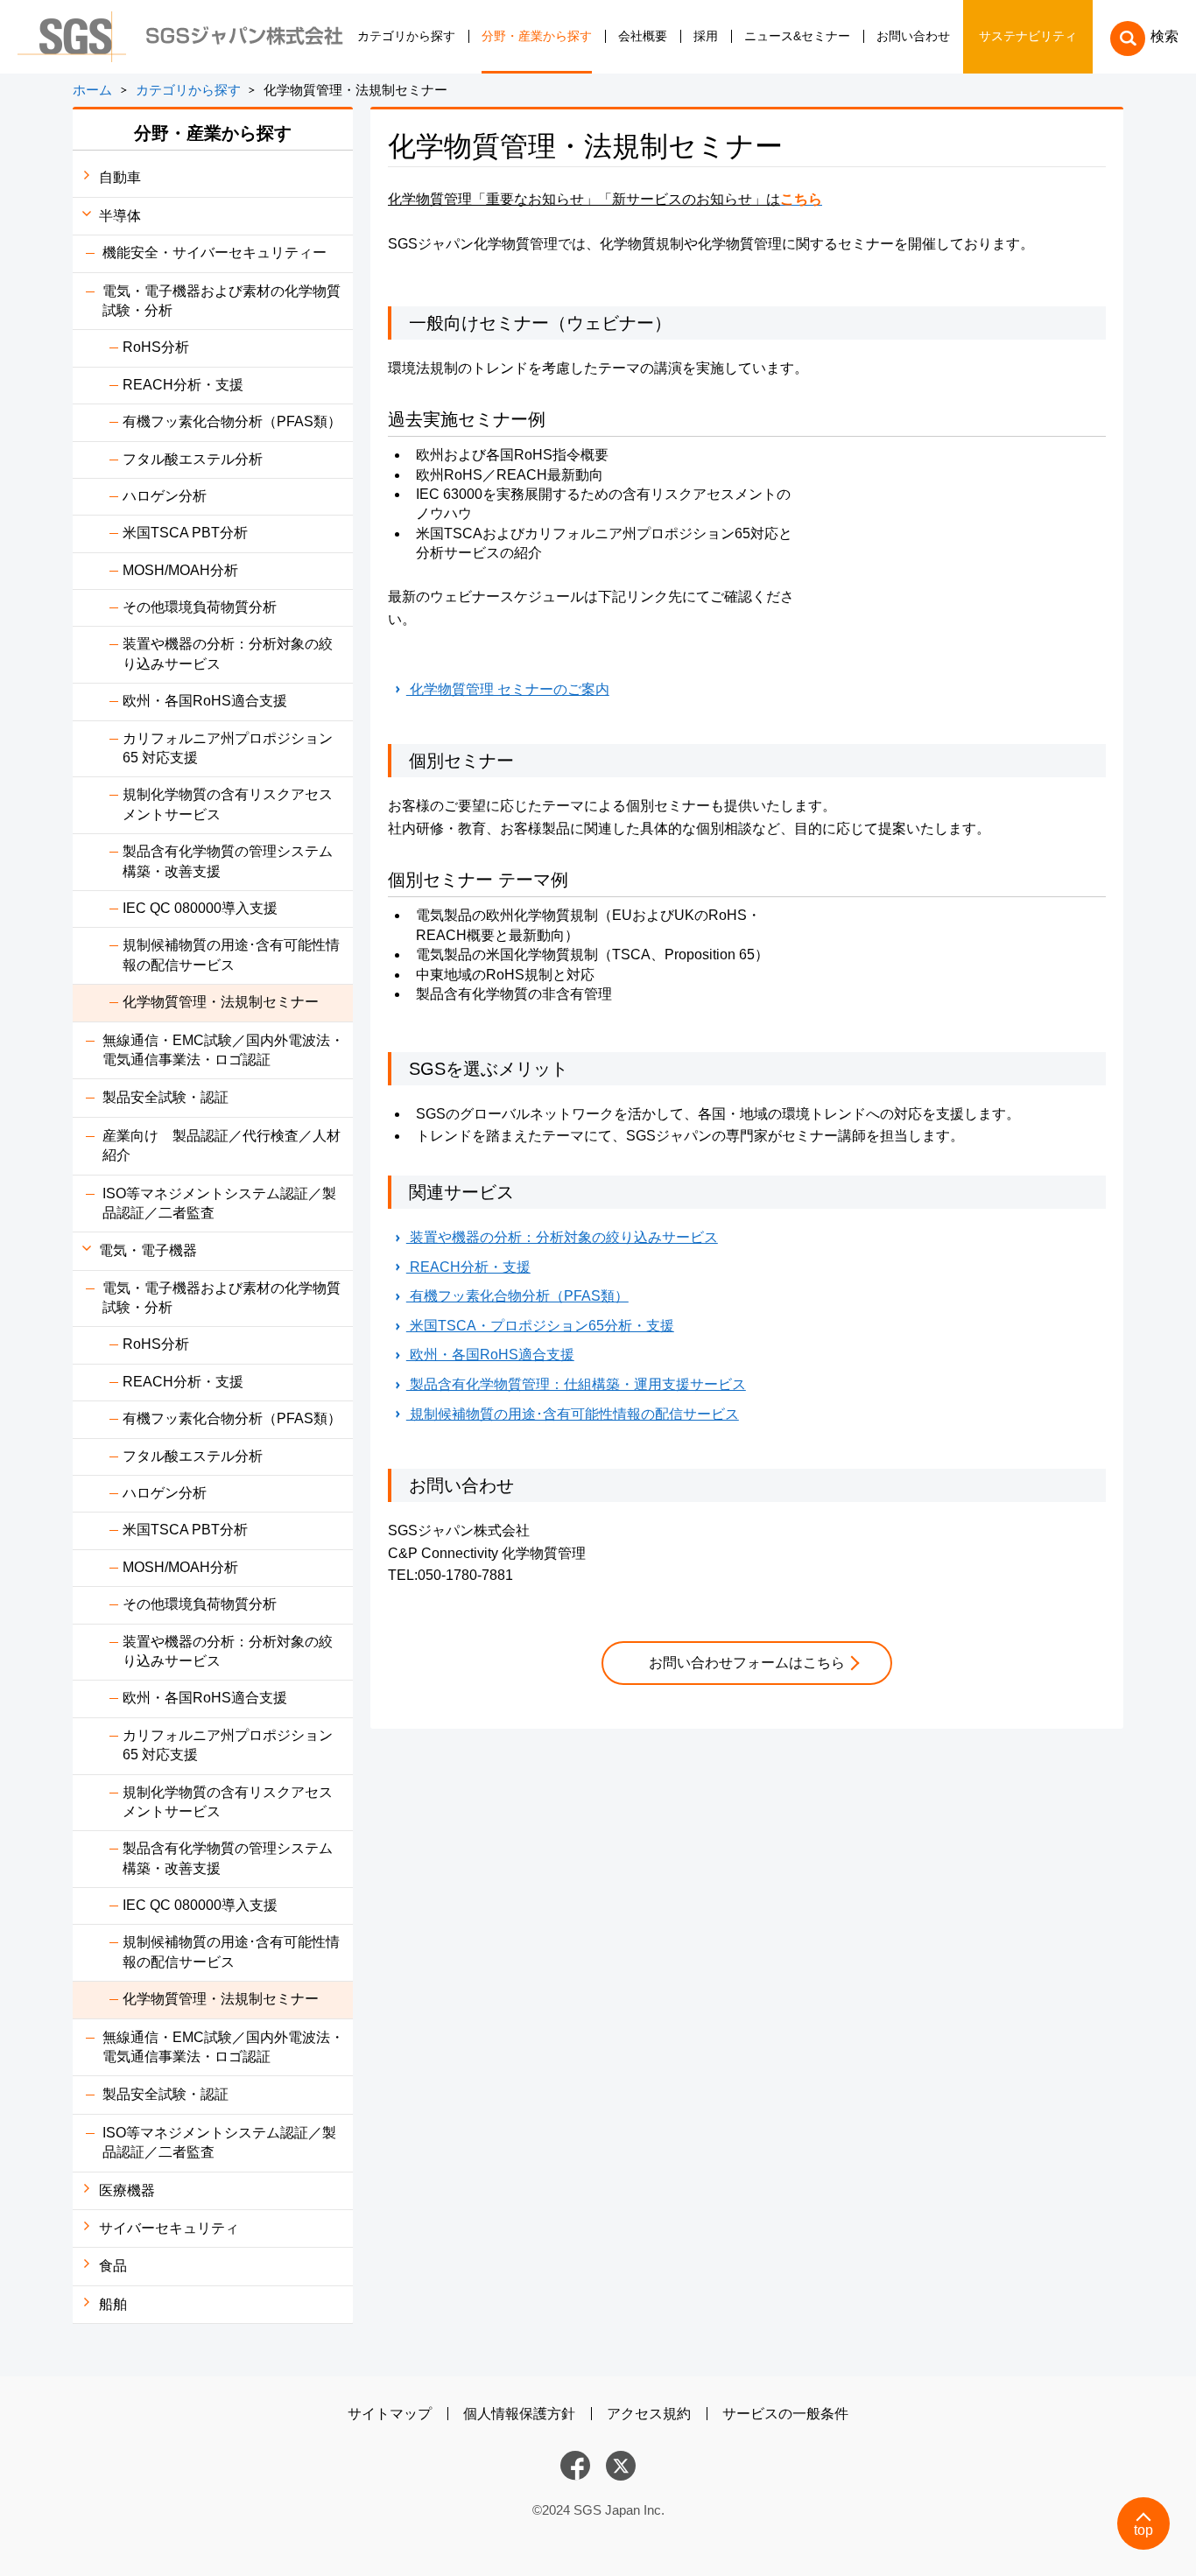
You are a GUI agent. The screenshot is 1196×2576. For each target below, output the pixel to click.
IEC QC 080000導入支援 (200, 908)
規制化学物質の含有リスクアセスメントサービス (228, 804)
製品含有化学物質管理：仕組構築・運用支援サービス (576, 1384)
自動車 (120, 177)
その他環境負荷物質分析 (200, 607)
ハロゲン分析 (165, 496)
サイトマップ (390, 2414)
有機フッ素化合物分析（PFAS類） (232, 421)
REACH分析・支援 (183, 385)
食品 (113, 2266)
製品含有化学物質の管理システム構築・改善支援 (228, 861)
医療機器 (127, 2190)
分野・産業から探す (537, 36)
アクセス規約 (649, 2414)
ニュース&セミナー (797, 36)
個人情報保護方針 (519, 2414)
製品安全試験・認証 (165, 1097)
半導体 (120, 216)
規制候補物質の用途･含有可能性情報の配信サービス (231, 955)
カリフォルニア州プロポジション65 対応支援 (228, 748)
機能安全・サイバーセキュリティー (215, 253)
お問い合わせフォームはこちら (747, 1663)
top (1143, 2530)
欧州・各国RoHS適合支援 (205, 701)
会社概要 (643, 36)
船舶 (113, 2304)
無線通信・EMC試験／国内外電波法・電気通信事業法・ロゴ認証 (223, 1050)
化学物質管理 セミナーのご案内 (508, 689)
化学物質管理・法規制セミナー (221, 1002)
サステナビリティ (1028, 36)
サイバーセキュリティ (169, 2228)
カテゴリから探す (406, 36)
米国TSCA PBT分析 (185, 533)
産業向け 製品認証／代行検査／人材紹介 (222, 1145)
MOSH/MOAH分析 (180, 570)
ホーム (92, 90)
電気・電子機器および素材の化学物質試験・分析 (222, 301)
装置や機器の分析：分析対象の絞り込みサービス (228, 653)
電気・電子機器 (148, 1250)
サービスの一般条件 (785, 2414)
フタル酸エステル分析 (193, 459)
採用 (706, 36)
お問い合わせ (913, 36)
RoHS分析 (156, 347)
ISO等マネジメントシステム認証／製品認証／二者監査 (219, 1203)
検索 (1164, 36)
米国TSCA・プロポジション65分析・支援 (540, 1326)
